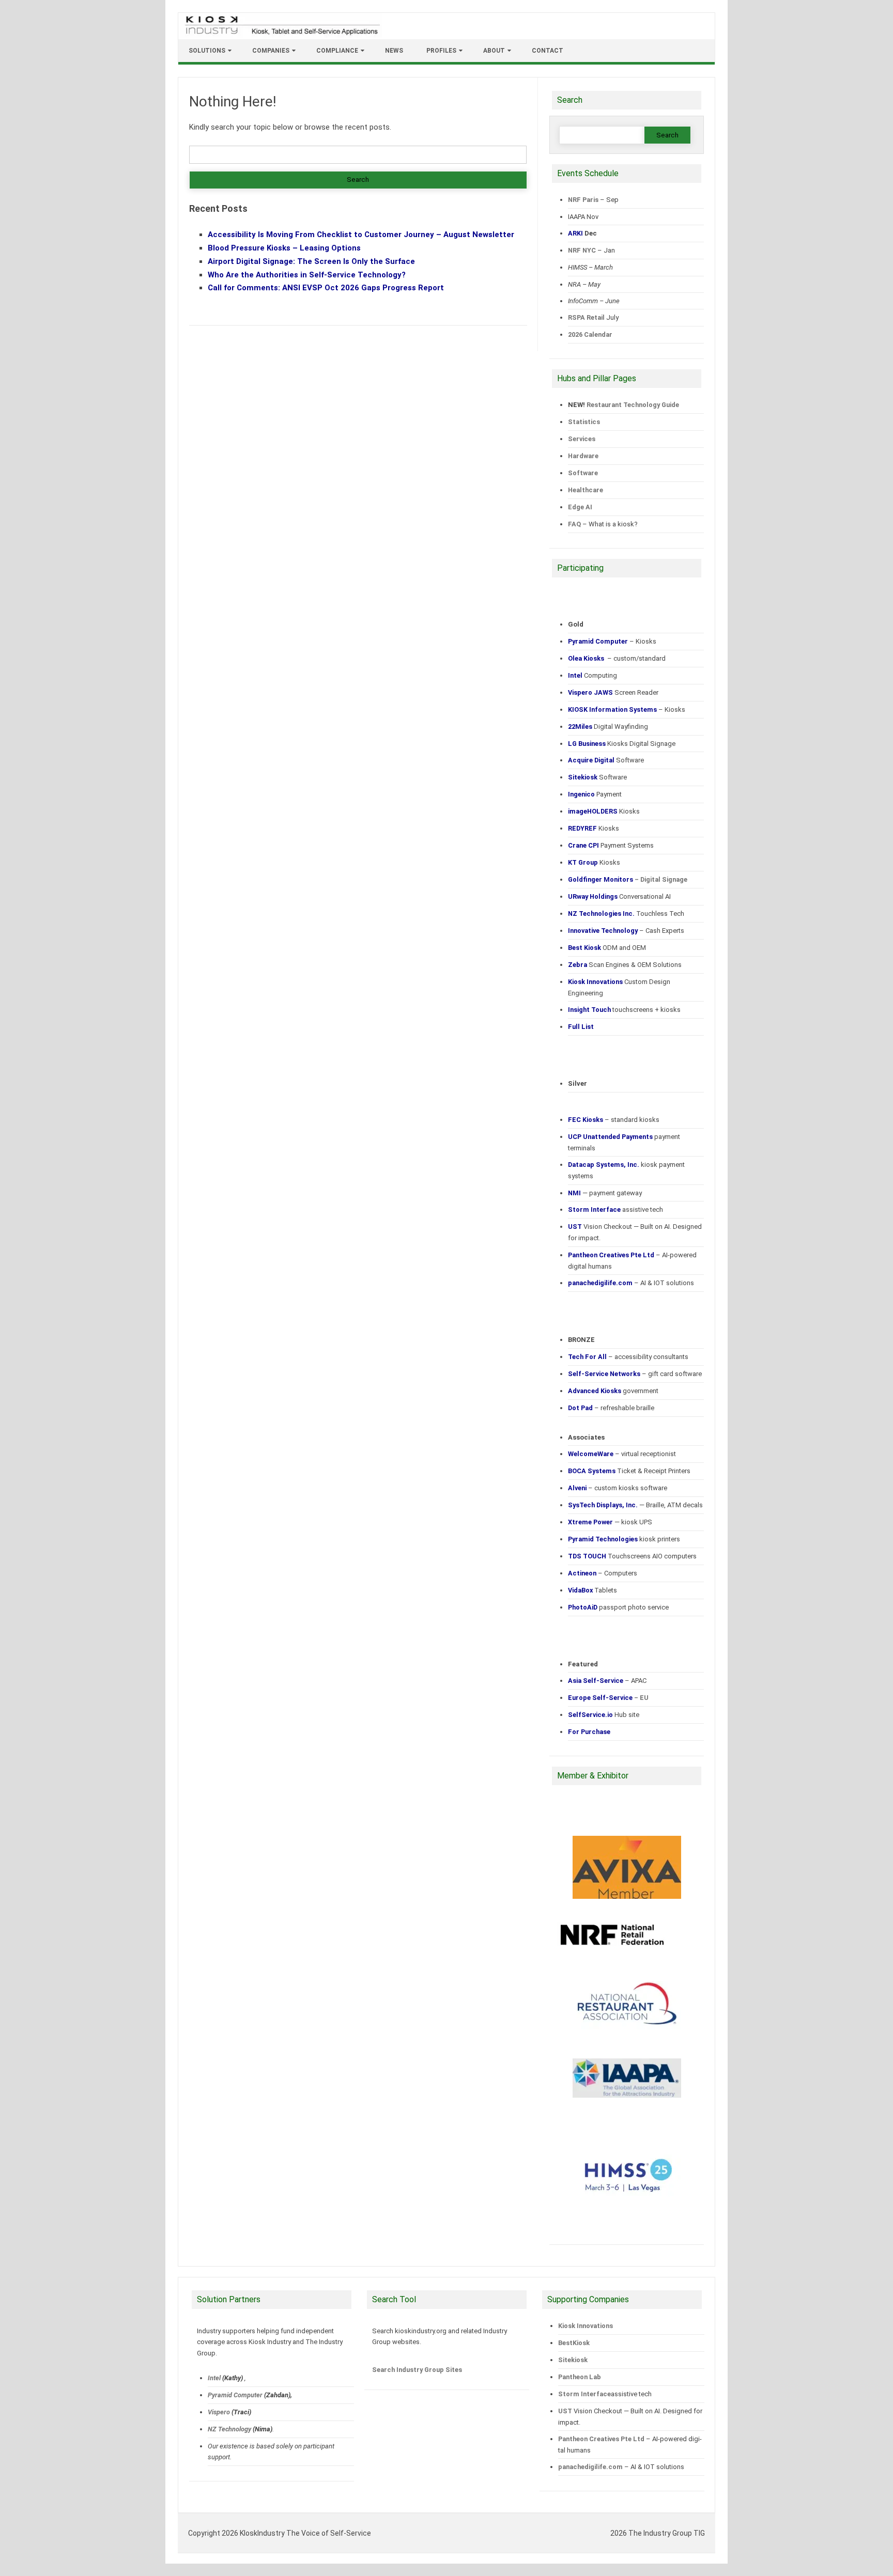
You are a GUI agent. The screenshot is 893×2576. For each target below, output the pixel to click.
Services (582, 439)
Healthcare (586, 490)
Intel (214, 2378)
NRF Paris (583, 200)
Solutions (207, 51)
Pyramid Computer (235, 2395)
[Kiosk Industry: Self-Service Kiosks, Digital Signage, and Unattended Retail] (281, 35)
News (394, 51)
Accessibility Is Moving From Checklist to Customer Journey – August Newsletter (361, 235)
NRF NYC (582, 250)
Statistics (584, 422)
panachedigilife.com (590, 2467)
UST (565, 2411)
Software (583, 473)
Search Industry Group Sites (417, 2370)
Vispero (219, 2412)
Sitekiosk (573, 2360)
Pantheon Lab (580, 2377)
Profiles (441, 51)
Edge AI (581, 507)
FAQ (574, 524)
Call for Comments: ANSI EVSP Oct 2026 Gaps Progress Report (326, 288)
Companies (271, 51)
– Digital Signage (628, 879)
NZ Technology (229, 2429)
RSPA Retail (586, 317)
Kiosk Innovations (586, 2326)
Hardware (583, 456)
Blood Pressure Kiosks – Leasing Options (284, 248)
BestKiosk (574, 2343)
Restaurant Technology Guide (633, 405)
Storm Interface (584, 2394)
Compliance (337, 51)
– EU (608, 1698)
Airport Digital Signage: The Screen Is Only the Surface (311, 261)
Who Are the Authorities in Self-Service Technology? (307, 275)
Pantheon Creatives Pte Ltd (601, 2439)
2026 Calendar (590, 334)
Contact (548, 51)
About (494, 51)
